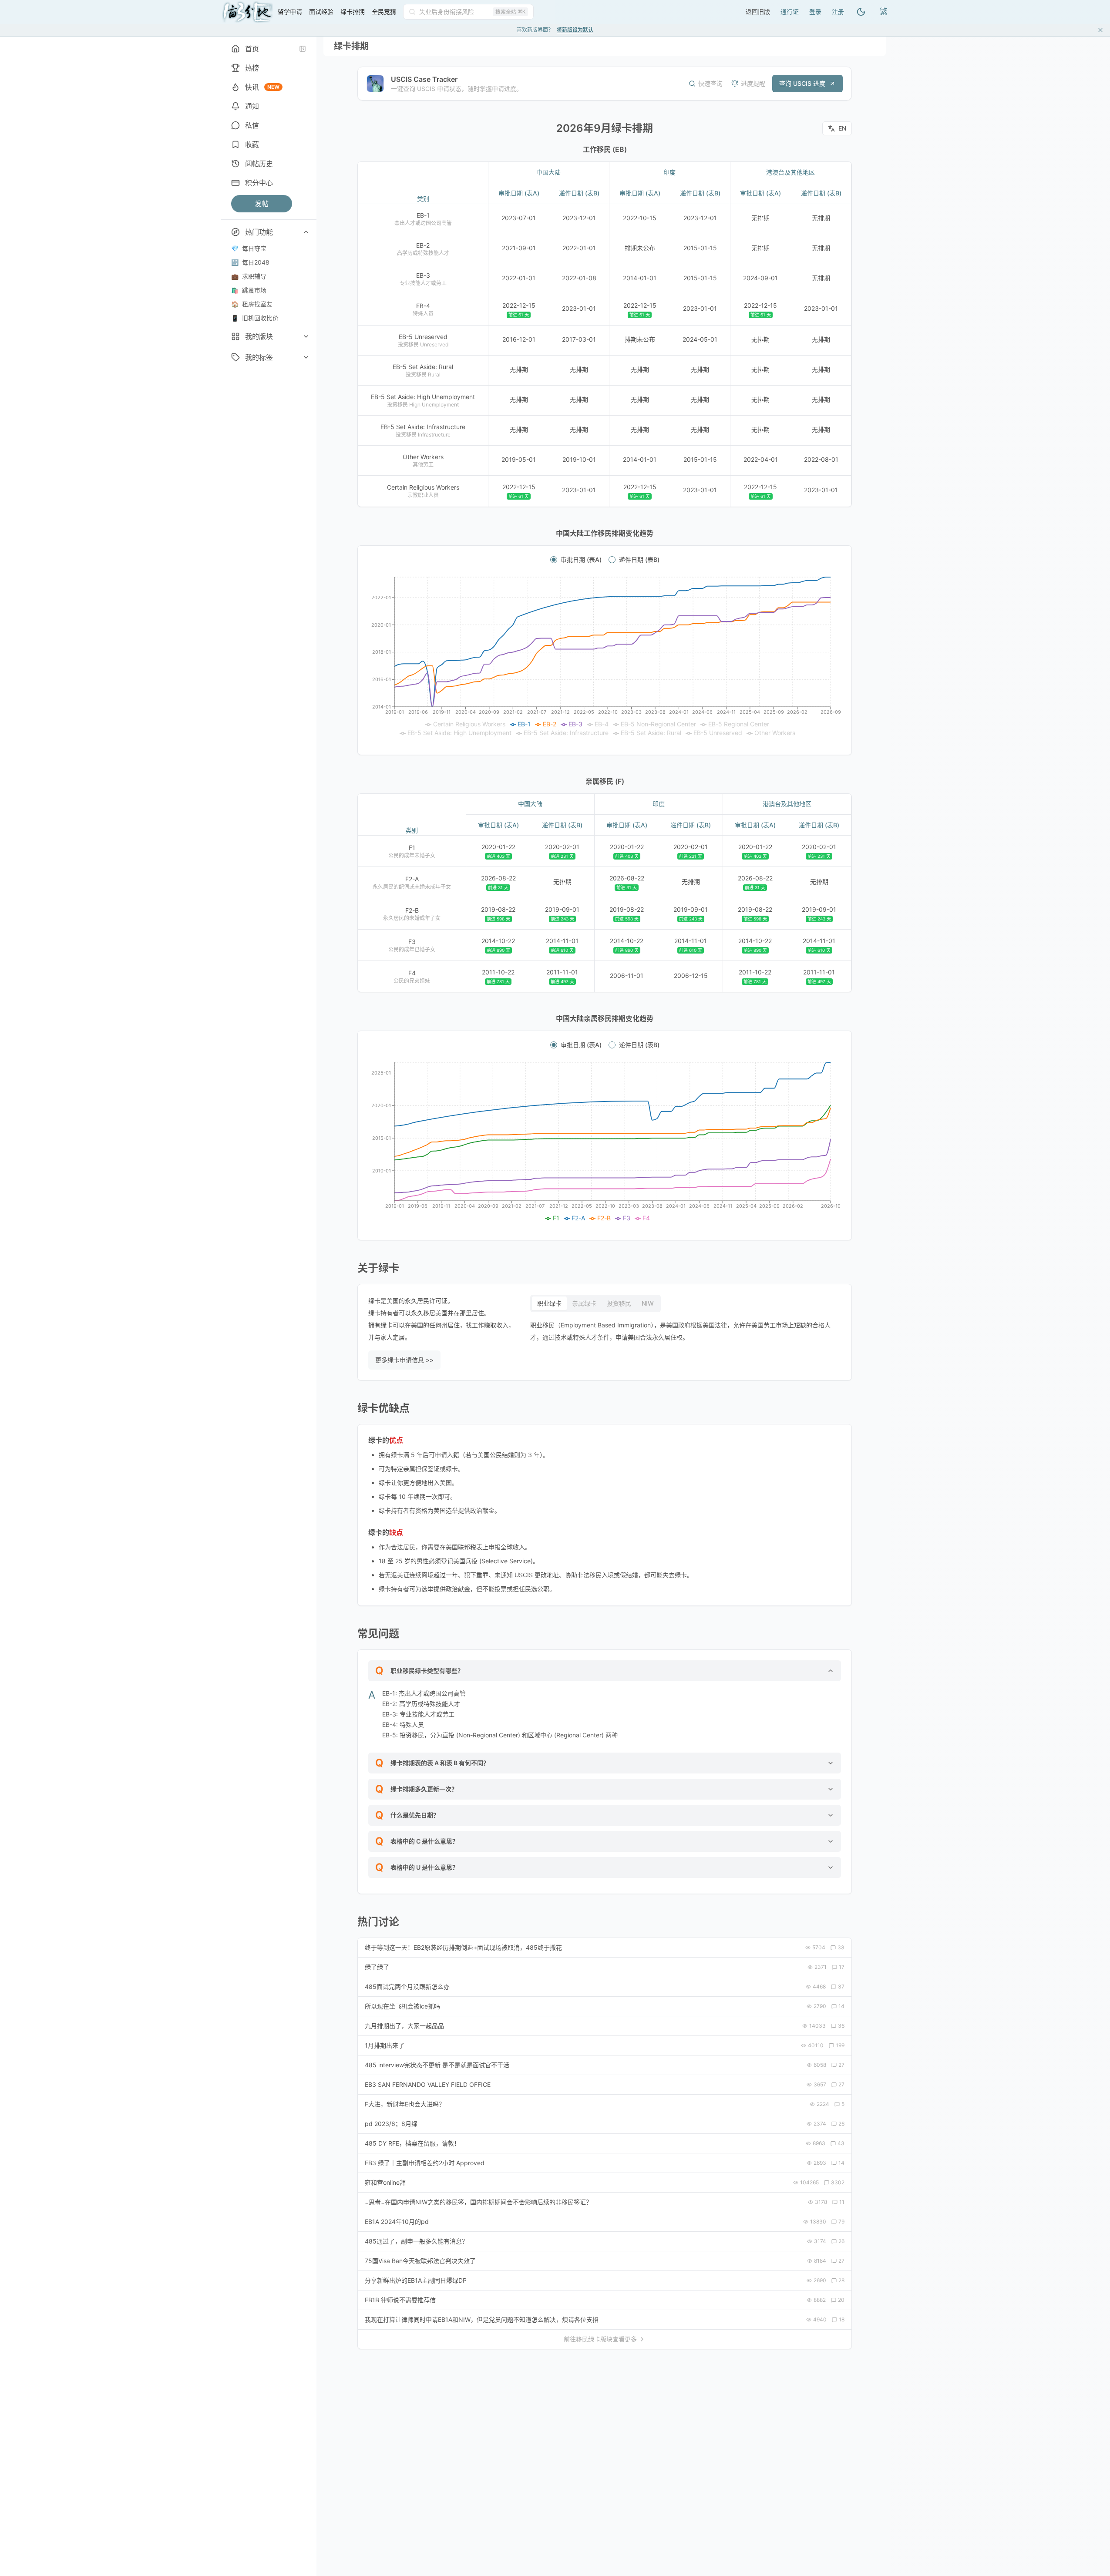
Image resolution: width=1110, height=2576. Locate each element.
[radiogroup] (605, 560)
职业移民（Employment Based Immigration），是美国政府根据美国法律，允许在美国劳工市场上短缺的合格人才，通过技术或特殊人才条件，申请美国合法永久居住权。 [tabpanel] (680, 1331)
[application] (605, 657)
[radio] (554, 560)
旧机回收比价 (255, 318)
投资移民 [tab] (619, 1303)
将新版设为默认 (575, 30)
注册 (838, 12)
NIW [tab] (648, 1303)
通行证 (790, 12)
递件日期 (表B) (639, 560)
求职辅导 (249, 276)
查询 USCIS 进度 (802, 83)
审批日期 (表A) (581, 560)
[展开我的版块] (306, 336)
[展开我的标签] (306, 357)
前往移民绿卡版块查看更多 (600, 2339)
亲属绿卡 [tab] (584, 1303)
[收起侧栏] (303, 49)
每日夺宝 (249, 248)
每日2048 (250, 262)
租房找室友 (252, 304)
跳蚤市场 (249, 290)
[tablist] (595, 1303)
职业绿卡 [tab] (549, 1303)
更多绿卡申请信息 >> (404, 1360)
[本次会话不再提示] (1100, 30)
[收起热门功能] (306, 232)
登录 (815, 12)
